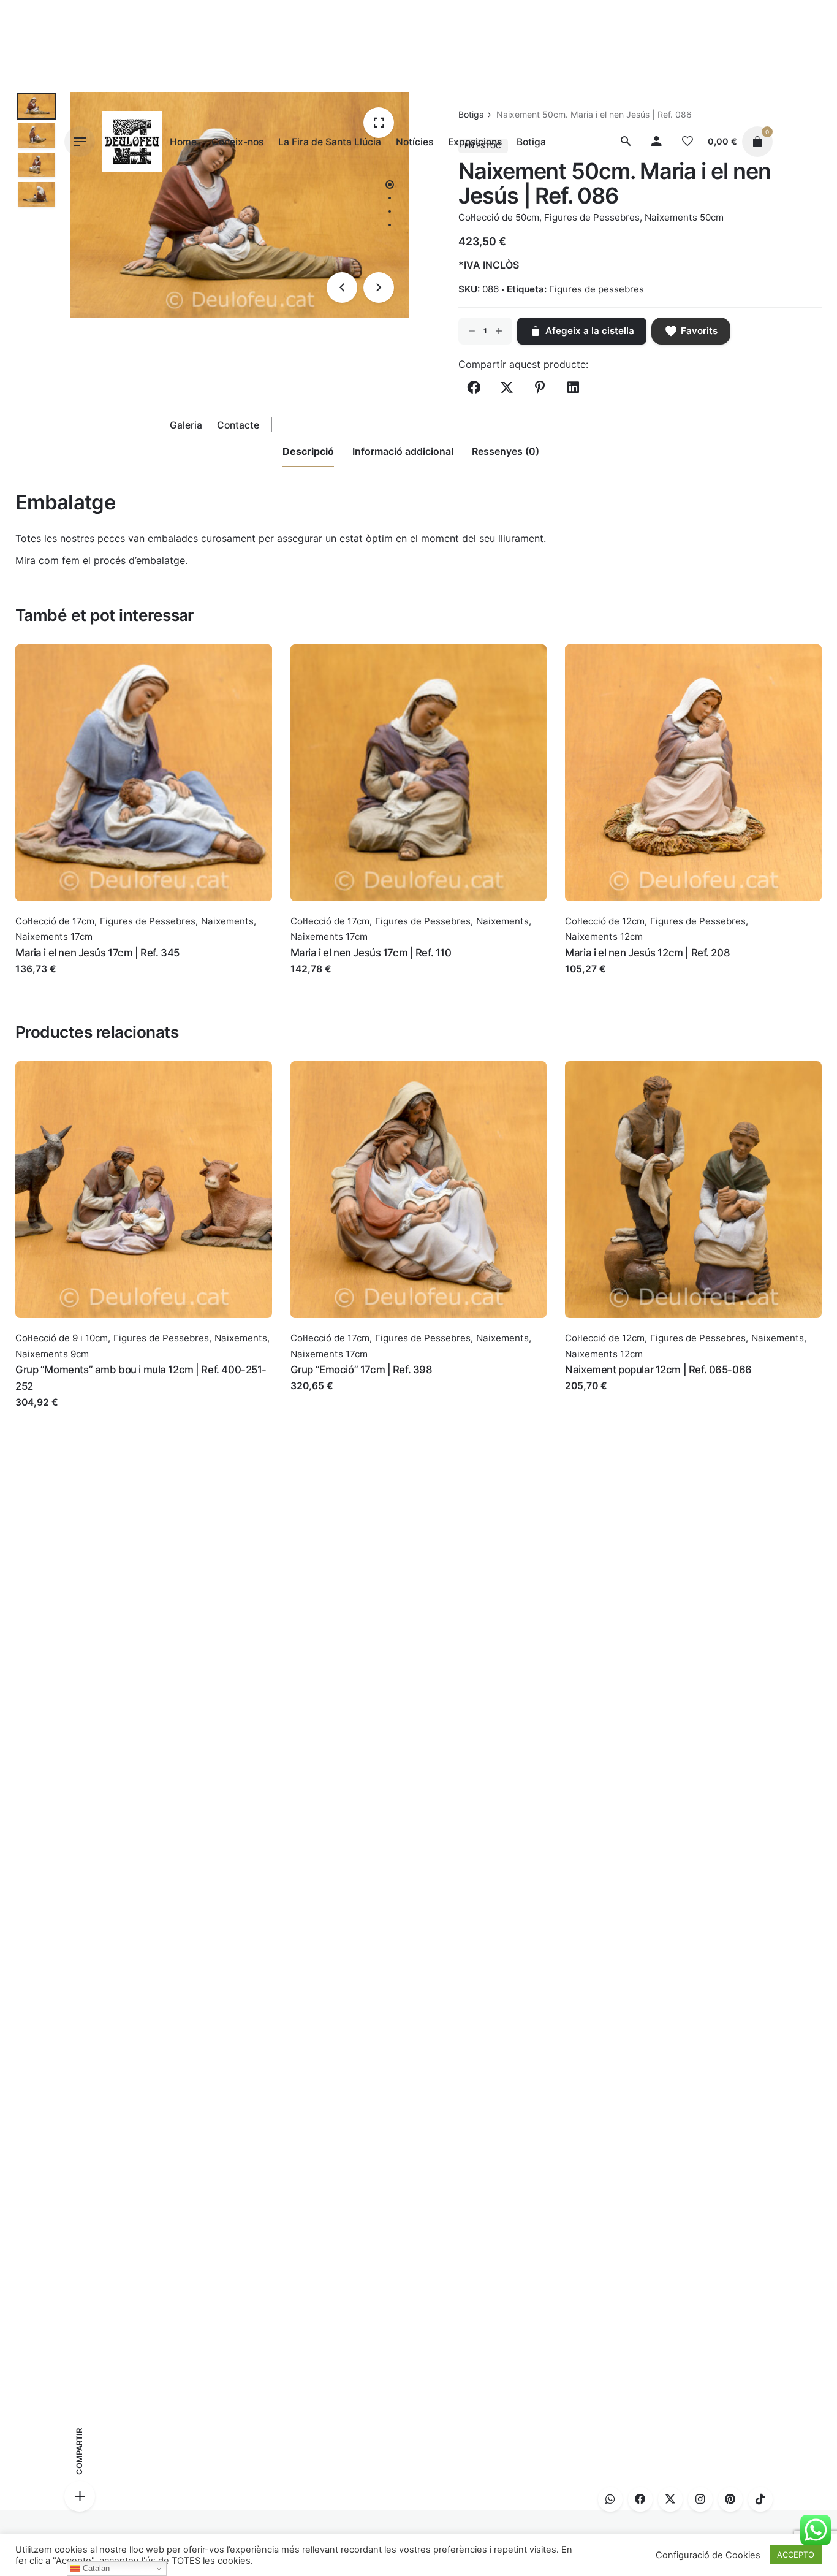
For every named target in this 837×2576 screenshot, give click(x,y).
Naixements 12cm (604, 936)
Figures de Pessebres (148, 921)
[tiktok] (760, 2499)
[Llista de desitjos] (687, 142)
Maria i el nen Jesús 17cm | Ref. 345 (97, 953)
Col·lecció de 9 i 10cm (62, 1338)
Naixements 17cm (54, 936)
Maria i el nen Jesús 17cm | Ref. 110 (371, 953)
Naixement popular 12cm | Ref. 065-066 (658, 1370)
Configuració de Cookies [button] (708, 2555)
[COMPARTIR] (80, 2496)
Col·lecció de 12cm (605, 921)
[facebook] (640, 2499)
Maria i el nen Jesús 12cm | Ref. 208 (647, 953)
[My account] (657, 142)
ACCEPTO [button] (796, 2555)
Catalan (95, 2568)
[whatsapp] (610, 2499)
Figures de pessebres (597, 289)
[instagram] (700, 2499)
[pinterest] (730, 2499)
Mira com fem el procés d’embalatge (100, 560)
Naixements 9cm (52, 1354)
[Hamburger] (80, 142)
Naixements (227, 921)
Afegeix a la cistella (60, 981)
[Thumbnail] (132, 142)
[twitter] (670, 2499)
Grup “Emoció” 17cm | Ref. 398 (362, 1370)
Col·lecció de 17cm (55, 921)
